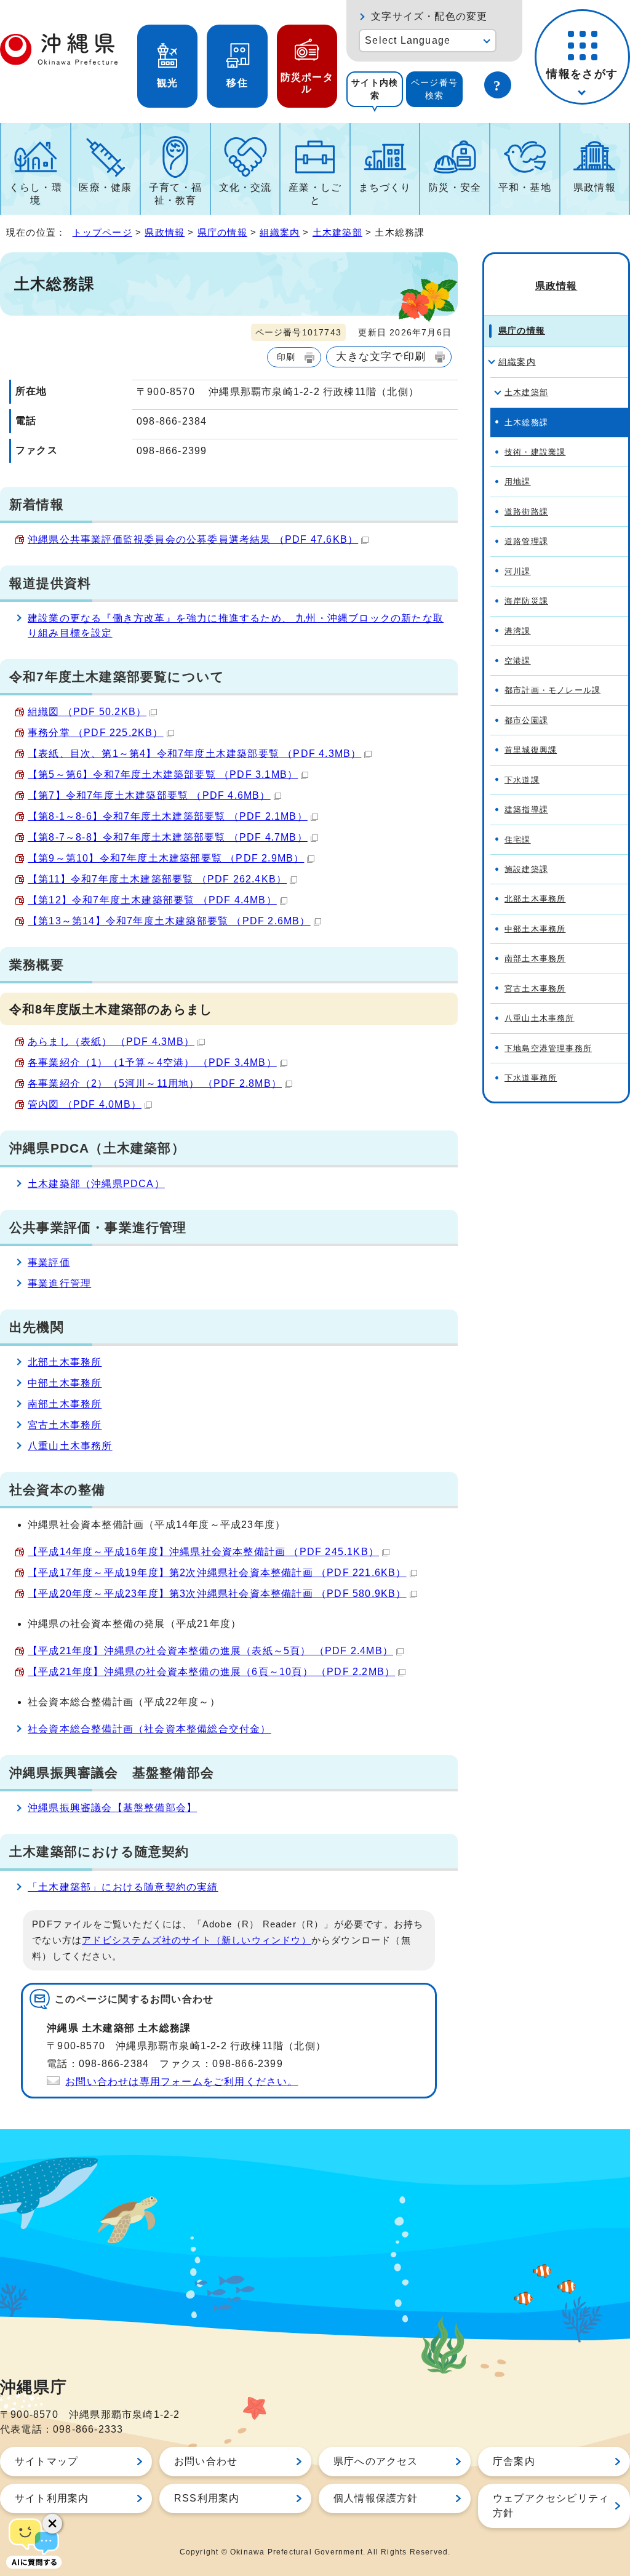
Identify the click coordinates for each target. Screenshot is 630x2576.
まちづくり (385, 187)
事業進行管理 (59, 1283)
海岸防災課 (526, 601)
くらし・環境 (36, 194)
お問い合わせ (206, 2461)
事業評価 (49, 1262)
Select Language (408, 40)
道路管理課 (526, 541)
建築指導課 (526, 810)
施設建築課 (526, 869)
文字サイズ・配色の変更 (429, 16)
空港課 (518, 661)
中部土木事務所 (65, 1383)
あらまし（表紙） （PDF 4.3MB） (111, 1042)
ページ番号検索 (434, 89)
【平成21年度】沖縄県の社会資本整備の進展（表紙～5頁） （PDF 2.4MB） (210, 1651)
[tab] (375, 89)
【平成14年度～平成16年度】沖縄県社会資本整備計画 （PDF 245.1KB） (203, 1552)
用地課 (518, 482)
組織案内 (280, 232)
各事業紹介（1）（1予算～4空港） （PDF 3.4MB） (152, 1062)
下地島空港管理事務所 (548, 1048)
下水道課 (522, 780)
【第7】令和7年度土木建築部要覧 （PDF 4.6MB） (149, 795)
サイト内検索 (375, 89)
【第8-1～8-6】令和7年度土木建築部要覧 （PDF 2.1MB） (168, 816)
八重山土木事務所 (70, 1446)
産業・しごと (315, 194)
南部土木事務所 (65, 1404)
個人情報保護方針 (376, 2498)
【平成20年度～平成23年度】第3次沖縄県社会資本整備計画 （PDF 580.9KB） (217, 1594)
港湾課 (518, 631)
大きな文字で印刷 (381, 356)
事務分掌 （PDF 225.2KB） (96, 733)
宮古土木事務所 (65, 1425)
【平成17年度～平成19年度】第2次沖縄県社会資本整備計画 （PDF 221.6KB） (217, 1573)
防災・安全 (455, 187)
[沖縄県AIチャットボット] (34, 2542)
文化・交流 (245, 187)
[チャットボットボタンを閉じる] (52, 2524)
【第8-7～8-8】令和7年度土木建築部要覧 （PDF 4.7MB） (168, 837)
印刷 (286, 357)
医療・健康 (105, 187)
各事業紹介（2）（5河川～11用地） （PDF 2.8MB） (155, 1083)
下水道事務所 (531, 1078)
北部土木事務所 (65, 1362)
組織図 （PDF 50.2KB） (87, 712)
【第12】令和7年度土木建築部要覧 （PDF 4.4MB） (152, 900)
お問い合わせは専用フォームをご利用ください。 (181, 2082)
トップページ (102, 232)
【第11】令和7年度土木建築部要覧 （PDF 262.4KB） (157, 879)
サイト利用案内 (52, 2498)
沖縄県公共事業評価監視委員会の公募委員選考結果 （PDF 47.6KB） (193, 539)
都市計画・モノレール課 (552, 690)
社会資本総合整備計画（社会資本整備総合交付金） (150, 1729)
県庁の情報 (222, 232)
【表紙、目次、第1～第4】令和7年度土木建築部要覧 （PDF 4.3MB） (194, 754)
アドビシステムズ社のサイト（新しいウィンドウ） (197, 1940)
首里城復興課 (531, 750)
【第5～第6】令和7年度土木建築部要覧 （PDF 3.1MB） (163, 774)
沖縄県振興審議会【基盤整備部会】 (112, 1808)
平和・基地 (525, 187)
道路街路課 (526, 512)
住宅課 (518, 840)
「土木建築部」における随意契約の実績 (123, 1887)
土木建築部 (337, 232)
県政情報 (595, 187)
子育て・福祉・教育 (175, 194)
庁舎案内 (514, 2461)
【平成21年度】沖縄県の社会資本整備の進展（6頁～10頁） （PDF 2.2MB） (211, 1672)
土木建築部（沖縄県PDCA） (96, 1184)
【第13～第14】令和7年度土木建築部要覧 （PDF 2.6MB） (169, 921)
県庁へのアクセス (376, 2461)
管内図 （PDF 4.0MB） (85, 1104)
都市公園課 (526, 720)
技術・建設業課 (535, 452)
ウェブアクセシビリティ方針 (551, 2506)
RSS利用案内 (207, 2498)
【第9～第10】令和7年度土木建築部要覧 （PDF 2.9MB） (166, 858)
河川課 (518, 571)
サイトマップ (46, 2461)
